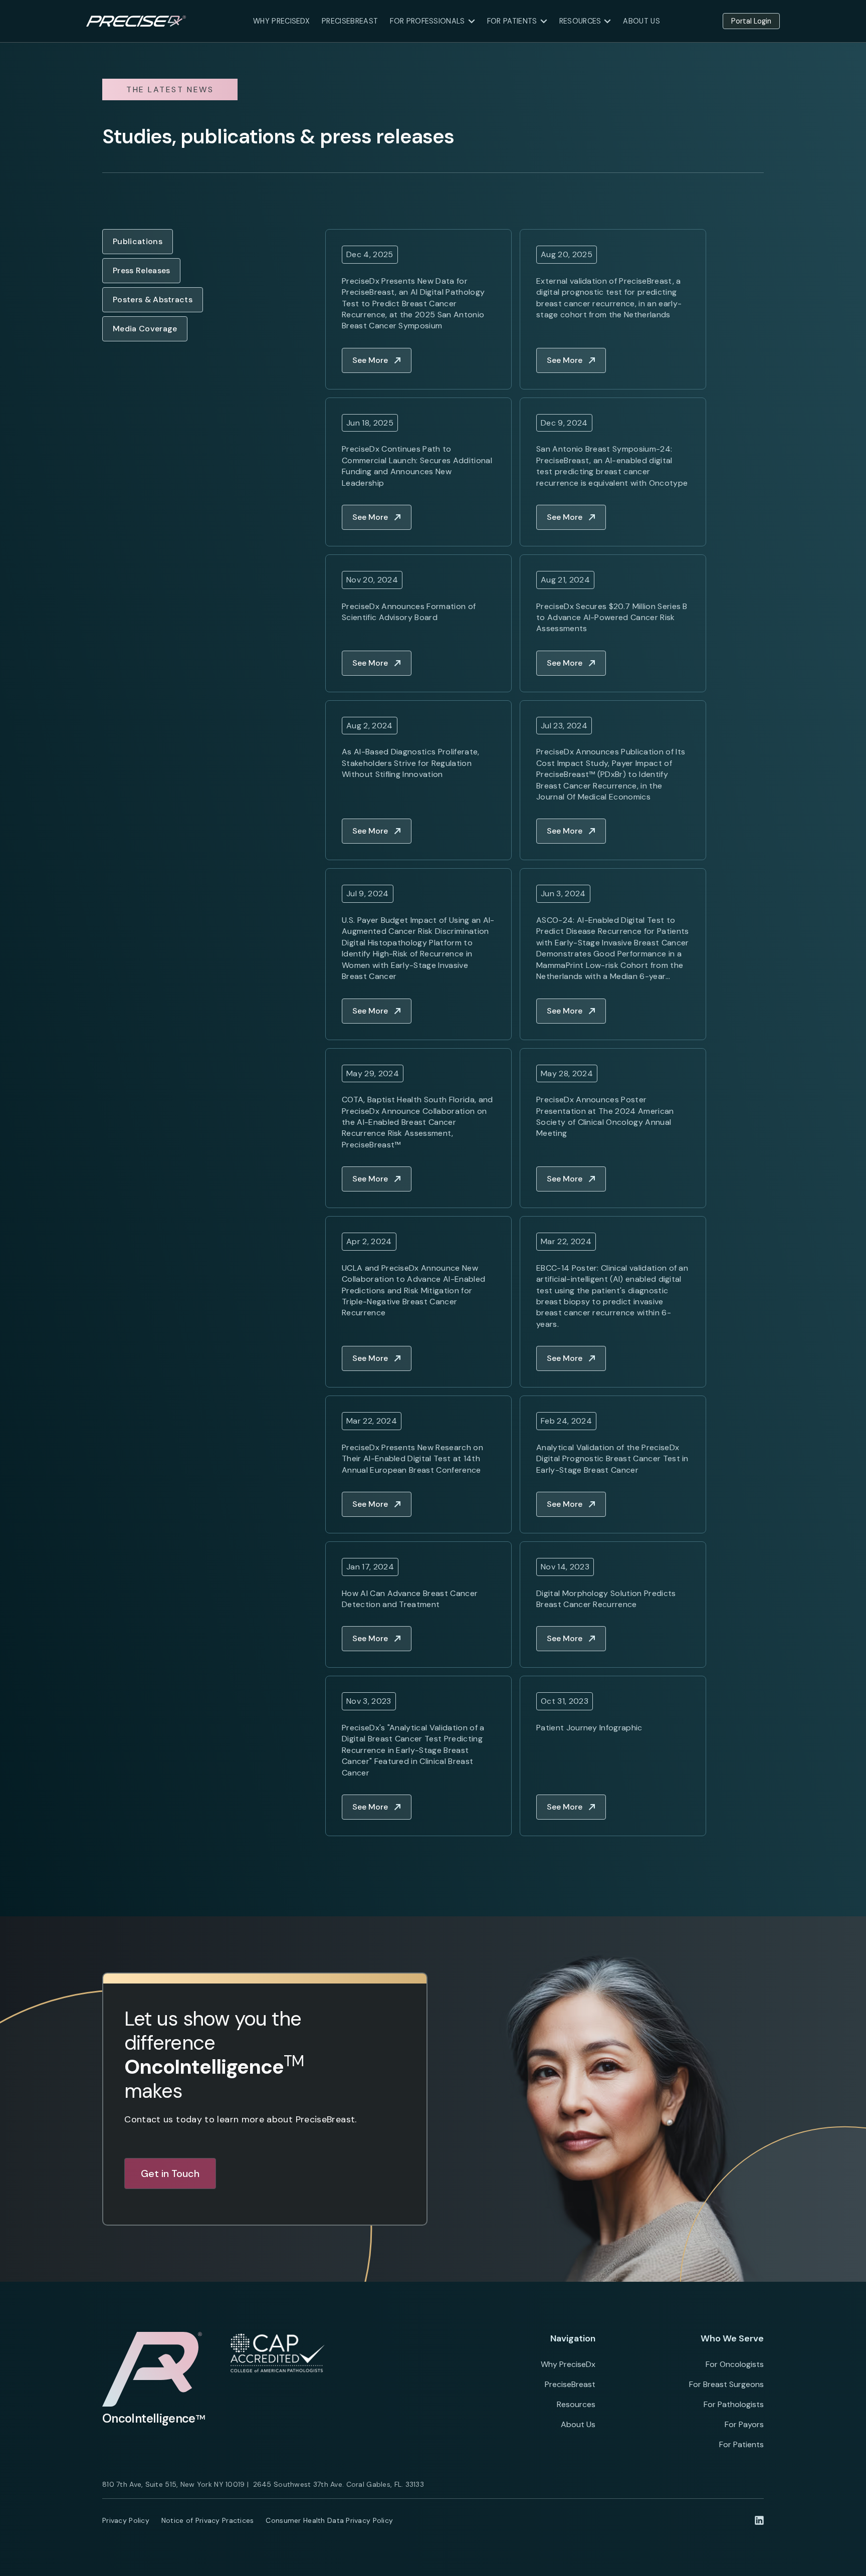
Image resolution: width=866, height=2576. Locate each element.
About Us (578, 2424)
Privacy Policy (126, 2520)
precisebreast (350, 21)
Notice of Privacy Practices (208, 2520)
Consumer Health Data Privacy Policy (329, 2520)
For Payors (744, 2424)
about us (641, 21)
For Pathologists (734, 2404)
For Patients (741, 2444)
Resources (576, 2404)
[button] (432, 21)
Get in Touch (170, 2173)
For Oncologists (735, 2364)
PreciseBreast (570, 2384)
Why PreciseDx (281, 21)
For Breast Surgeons (726, 2384)
